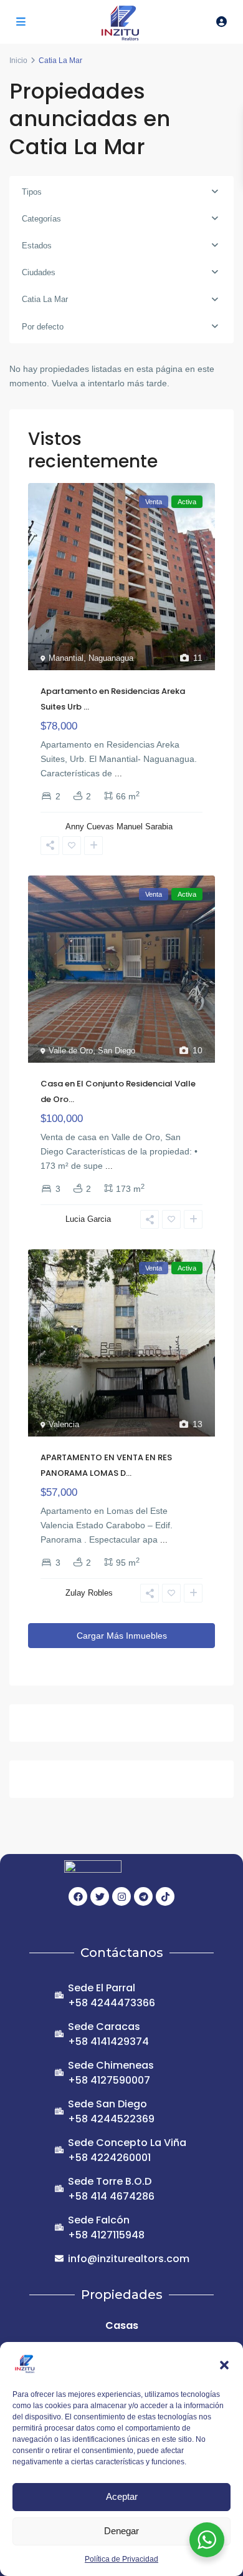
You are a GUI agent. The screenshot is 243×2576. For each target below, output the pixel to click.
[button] (224, 2364)
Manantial (66, 658)
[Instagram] (121, 1896)
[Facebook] (78, 1896)
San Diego (117, 1051)
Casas (122, 2325)
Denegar (121, 2531)
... (118, 773)
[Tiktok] (165, 1896)
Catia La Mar (45, 299)
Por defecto (43, 327)
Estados (37, 246)
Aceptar (122, 2496)
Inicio (18, 61)
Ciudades (39, 272)
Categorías (41, 219)
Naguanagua (111, 658)
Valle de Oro (71, 1051)
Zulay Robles (89, 1593)
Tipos (32, 192)
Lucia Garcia (88, 1219)
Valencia (64, 1424)
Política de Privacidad (121, 2559)
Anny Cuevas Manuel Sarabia (119, 827)
